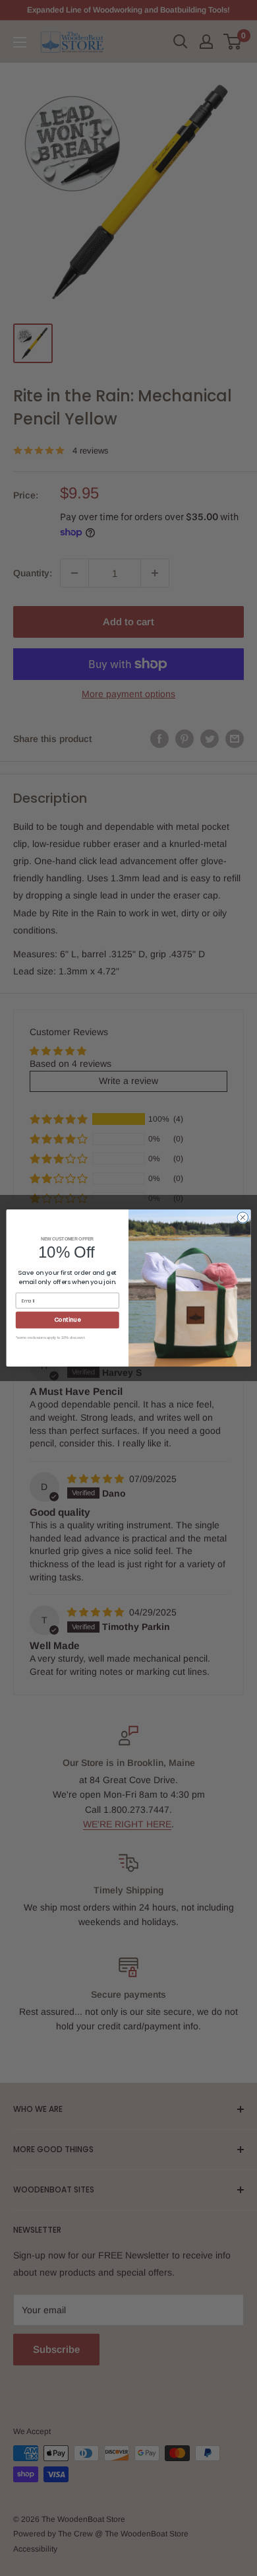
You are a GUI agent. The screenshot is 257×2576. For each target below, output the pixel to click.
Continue (68, 1320)
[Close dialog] (243, 1218)
